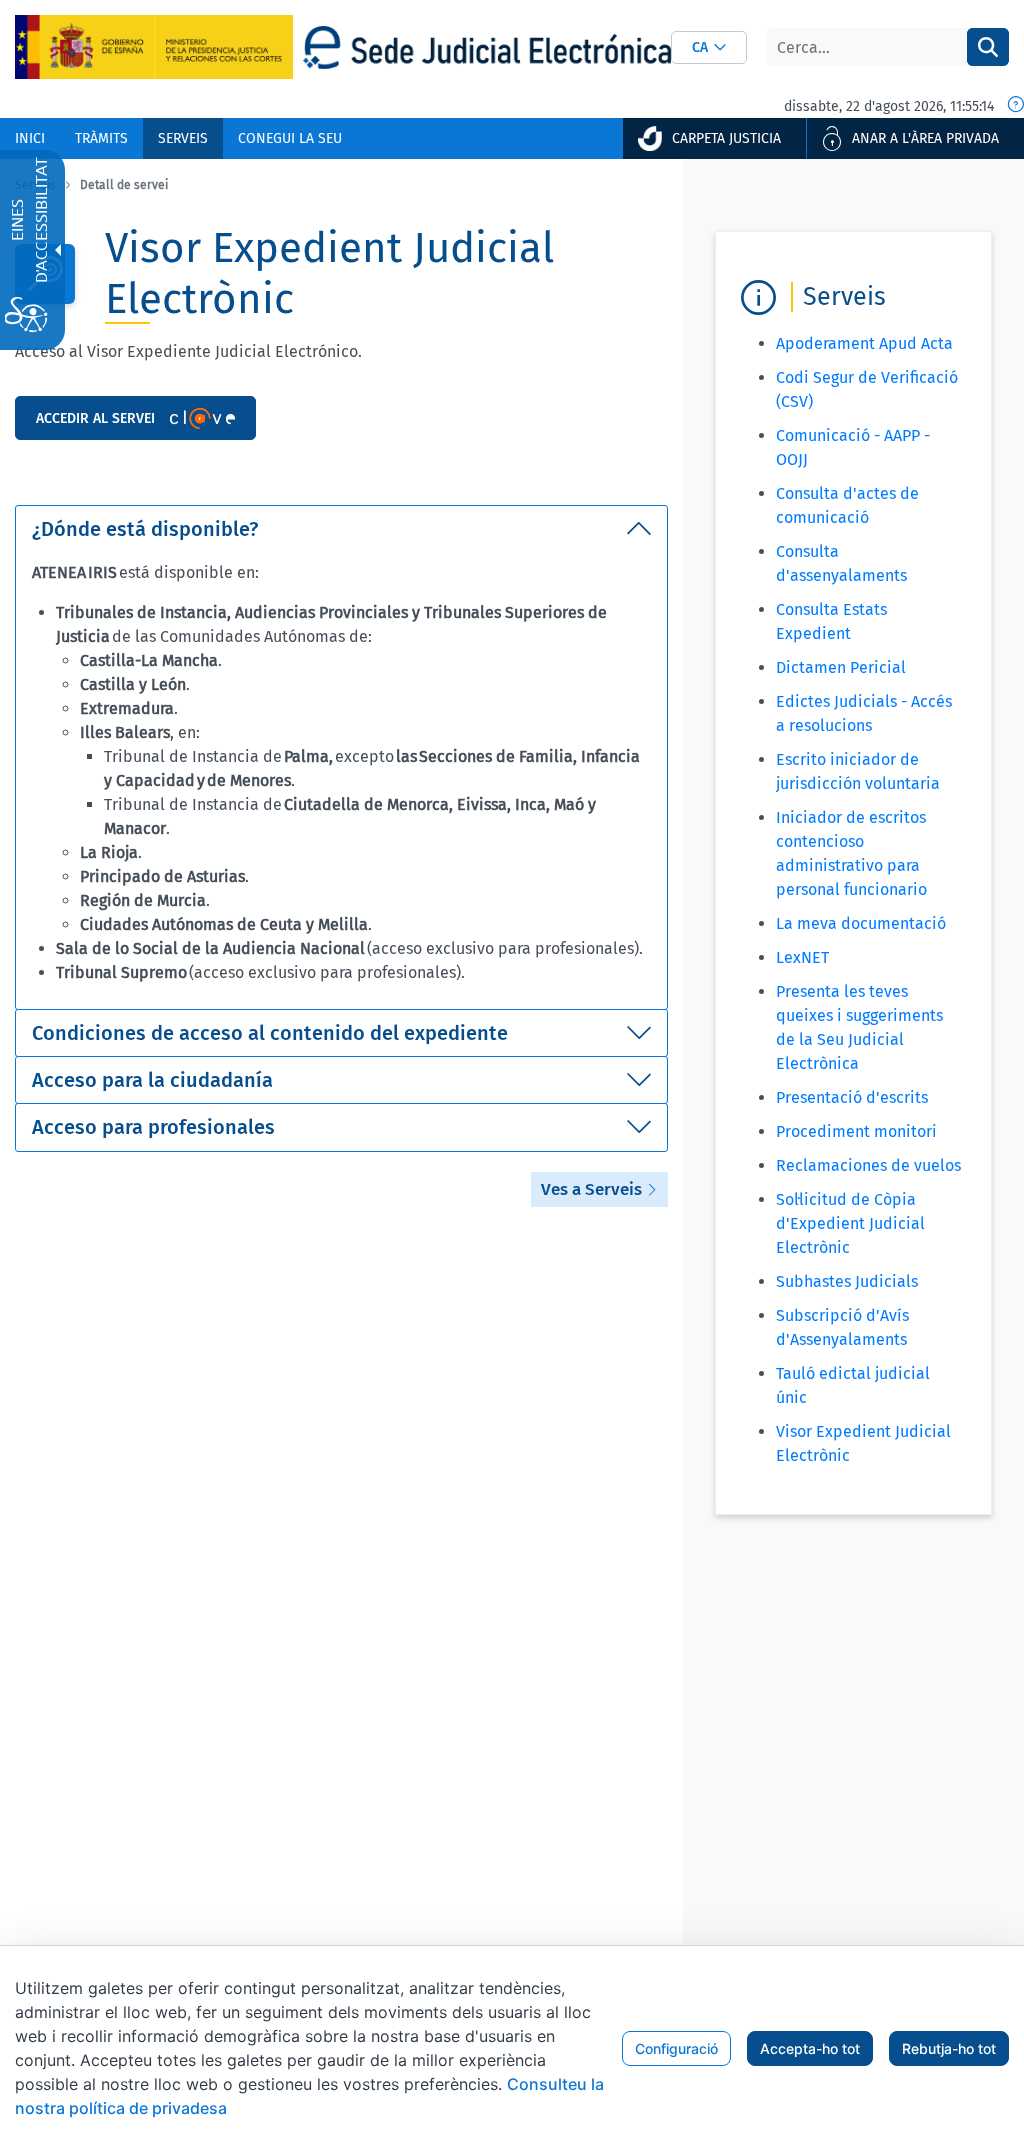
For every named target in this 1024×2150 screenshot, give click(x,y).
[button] (709, 47)
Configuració (676, 2048)
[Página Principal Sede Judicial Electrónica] (487, 47)
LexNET (802, 957)
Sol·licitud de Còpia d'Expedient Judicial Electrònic (850, 1223)
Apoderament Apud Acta (864, 343)
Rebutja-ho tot (949, 2048)
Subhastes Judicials (847, 1281)
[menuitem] (30, 138)
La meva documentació (861, 923)
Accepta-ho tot (810, 2048)
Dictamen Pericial (841, 667)
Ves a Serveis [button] (593, 1189)
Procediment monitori (856, 1131)
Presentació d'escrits (852, 1097)
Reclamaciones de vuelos (868, 1165)
